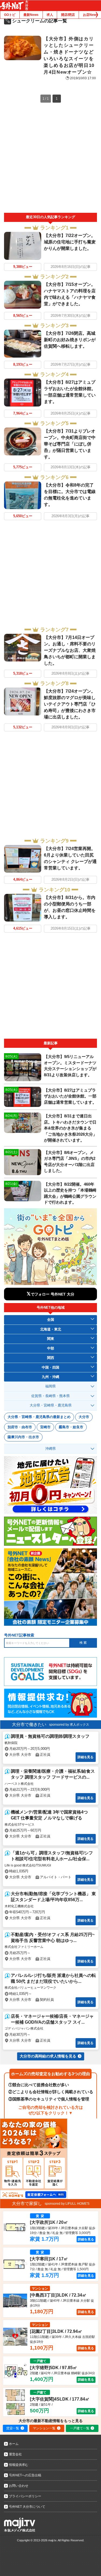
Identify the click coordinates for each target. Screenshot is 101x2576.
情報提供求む (19, 2465)
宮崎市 (45, 1427)
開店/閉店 (68, 15)
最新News (31, 15)
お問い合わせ (19, 2486)
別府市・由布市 (20, 1427)
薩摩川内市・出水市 (23, 1437)
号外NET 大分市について (27, 2507)
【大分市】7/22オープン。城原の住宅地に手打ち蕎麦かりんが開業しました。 (70, 242)
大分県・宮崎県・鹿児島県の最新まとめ (39, 1417)
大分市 (84, 1417)
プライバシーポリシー (25, 2496)
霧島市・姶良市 (71, 1427)
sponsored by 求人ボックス (69, 1725)
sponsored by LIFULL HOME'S (67, 2204)
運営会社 (15, 2454)
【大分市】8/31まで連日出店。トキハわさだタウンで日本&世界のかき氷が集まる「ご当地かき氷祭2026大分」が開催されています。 (70, 1128)
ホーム (14, 2444)
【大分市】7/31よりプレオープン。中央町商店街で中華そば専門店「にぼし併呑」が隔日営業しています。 (70, 444)
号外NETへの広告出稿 (25, 2475)
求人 (50, 15)
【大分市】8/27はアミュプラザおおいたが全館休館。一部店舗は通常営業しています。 (70, 1096)
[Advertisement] (50, 160)
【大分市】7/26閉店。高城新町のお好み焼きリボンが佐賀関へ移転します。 (70, 340)
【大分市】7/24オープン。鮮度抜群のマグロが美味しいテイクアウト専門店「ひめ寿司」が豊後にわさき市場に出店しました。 (70, 704)
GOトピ (10, 15)
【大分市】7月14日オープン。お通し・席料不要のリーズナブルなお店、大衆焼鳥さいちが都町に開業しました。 (70, 650)
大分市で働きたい (29, 1724)
